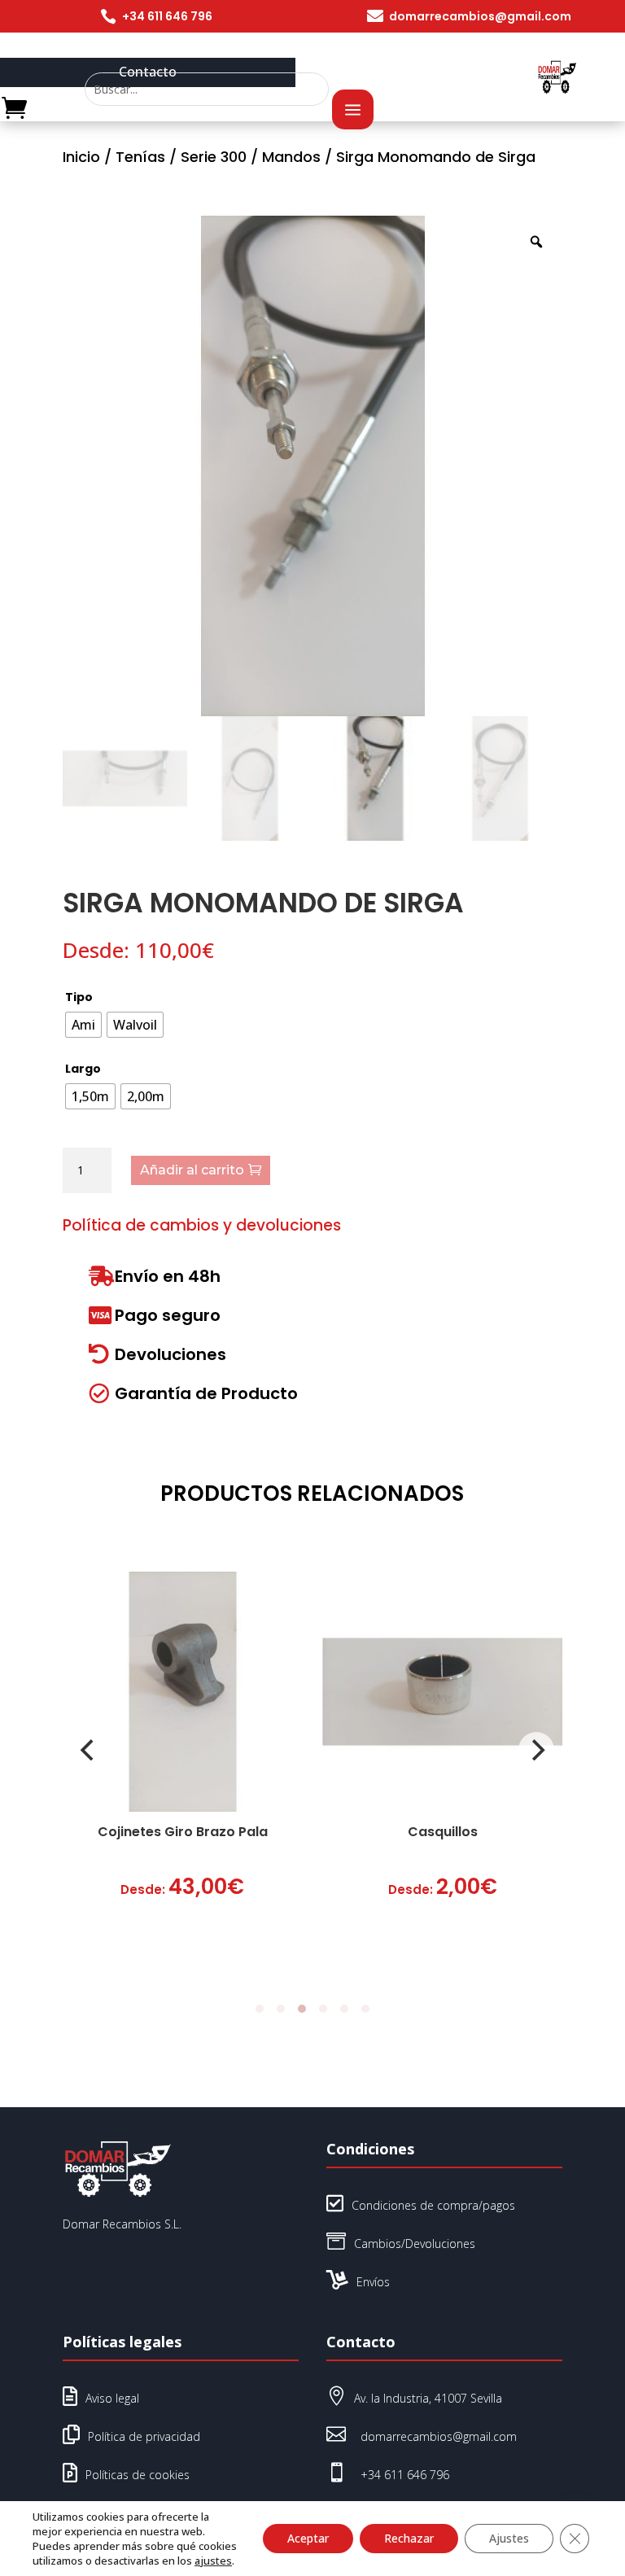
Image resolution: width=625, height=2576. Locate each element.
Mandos (291, 157)
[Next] (536, 1750)
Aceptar (308, 2538)
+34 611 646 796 (167, 16)
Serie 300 (214, 157)
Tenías (140, 157)
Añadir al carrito (192, 1170)
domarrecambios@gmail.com (480, 16)
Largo (83, 1069)
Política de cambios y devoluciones (202, 1225)
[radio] (83, 1025)
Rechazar (409, 2538)
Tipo (79, 997)
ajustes (213, 2561)
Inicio (81, 157)
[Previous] (89, 1750)
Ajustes (509, 2538)
